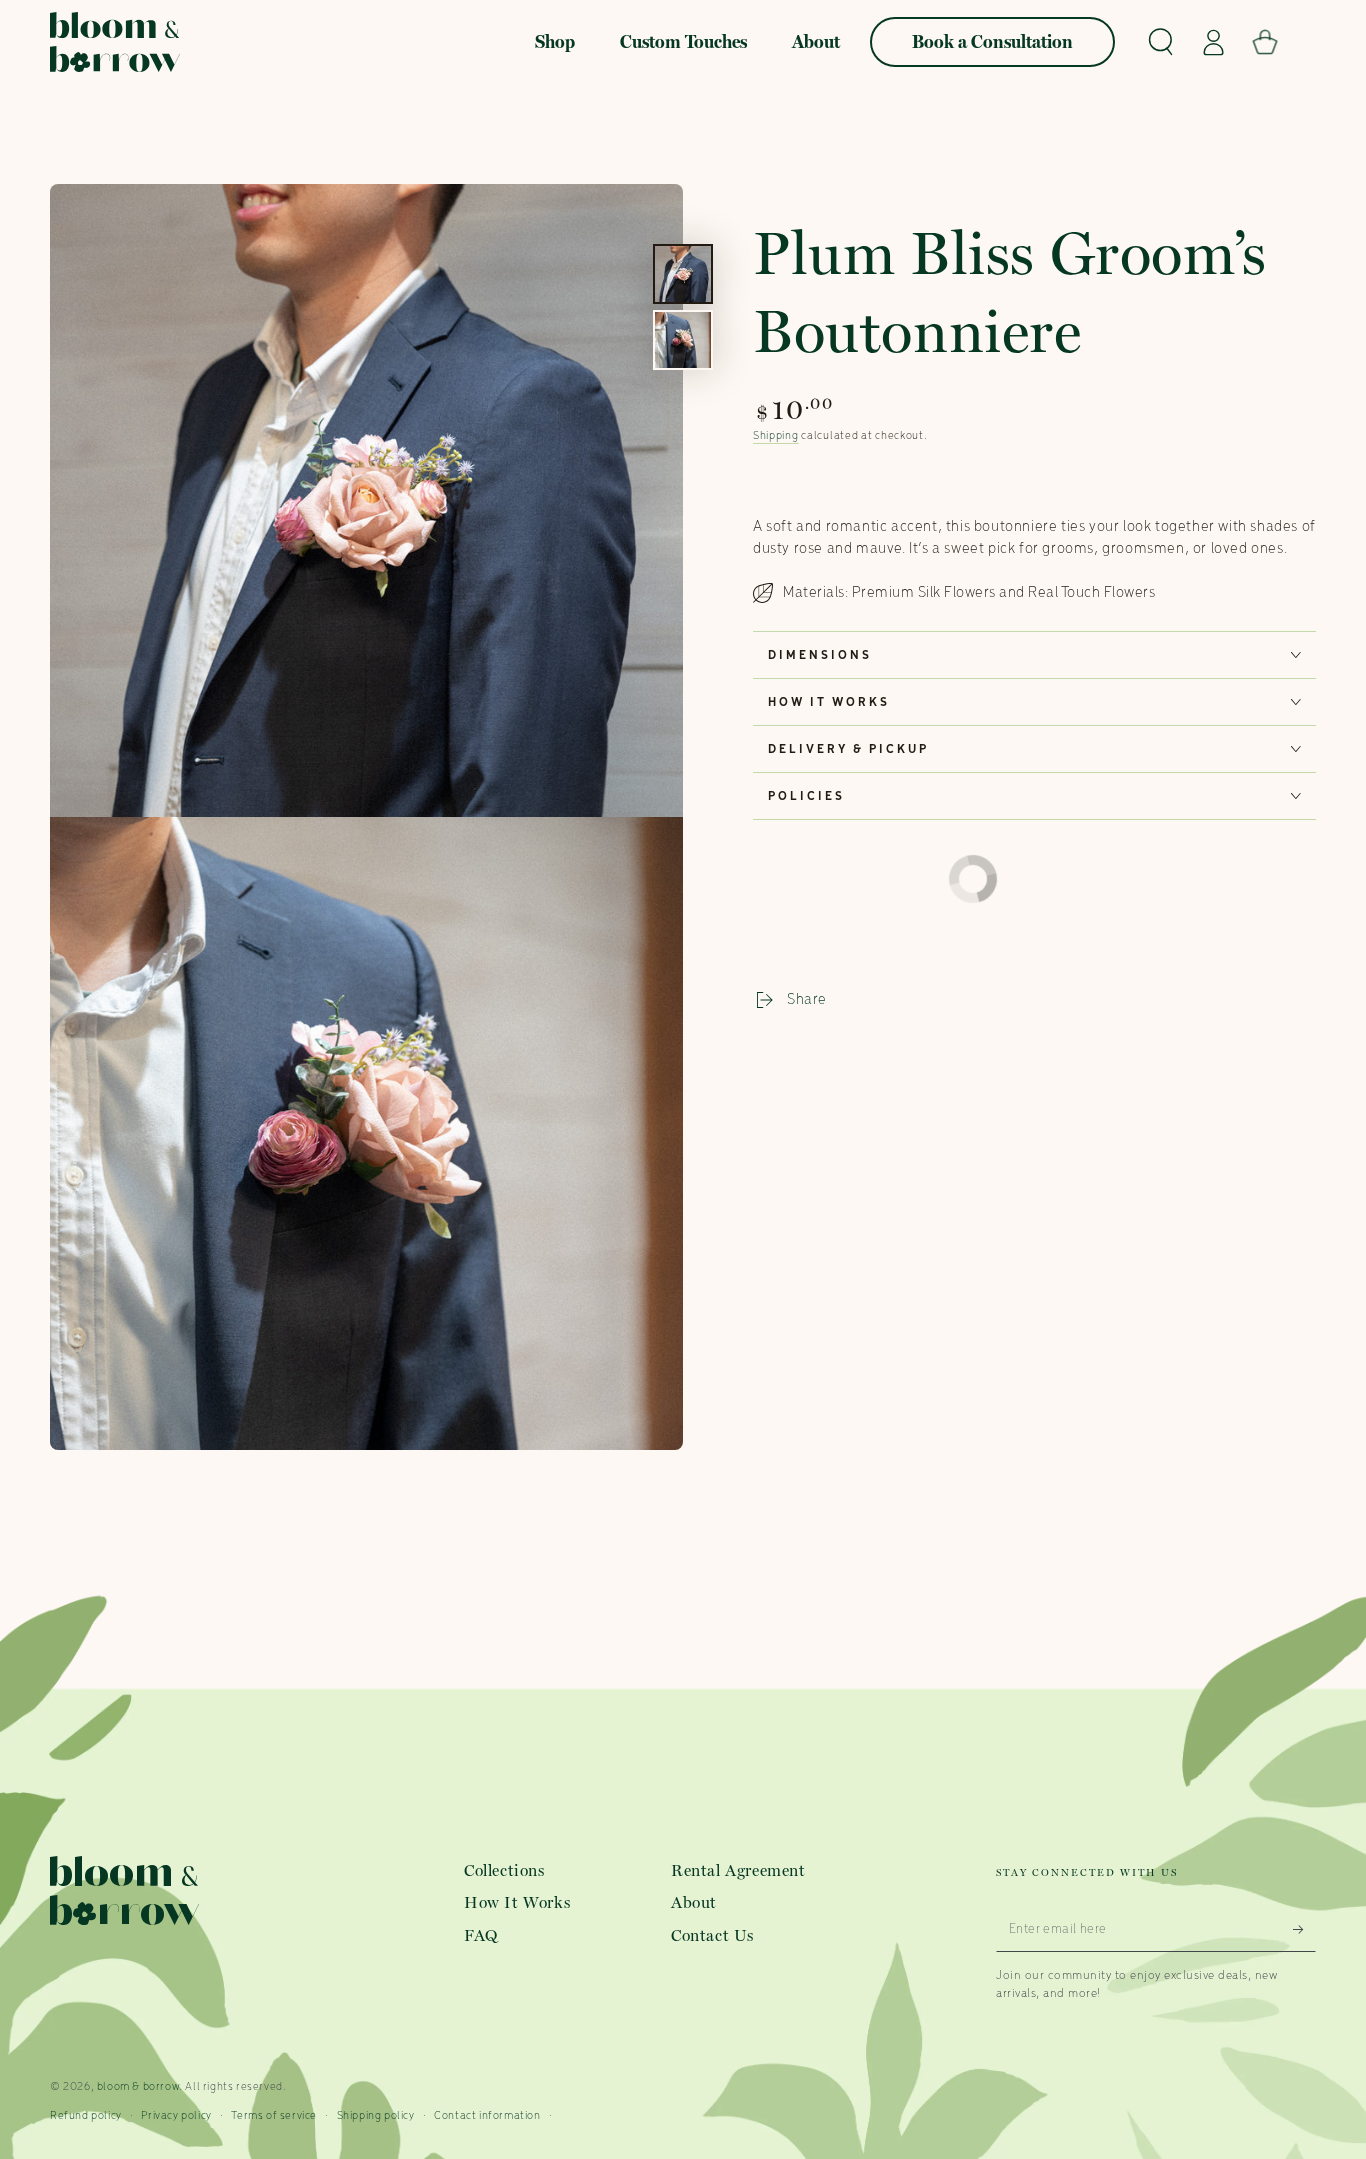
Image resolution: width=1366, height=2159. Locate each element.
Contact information (487, 2116)
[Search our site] (1161, 42)
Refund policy (86, 2116)
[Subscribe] (1304, 1929)
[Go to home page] (115, 42)
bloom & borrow (138, 2087)
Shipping (776, 436)
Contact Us (712, 1935)
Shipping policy (376, 2116)
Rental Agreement (738, 1870)
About (694, 1902)
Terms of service (274, 2116)
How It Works (517, 1902)
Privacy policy (176, 2116)
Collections (504, 1870)
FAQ (481, 1935)
